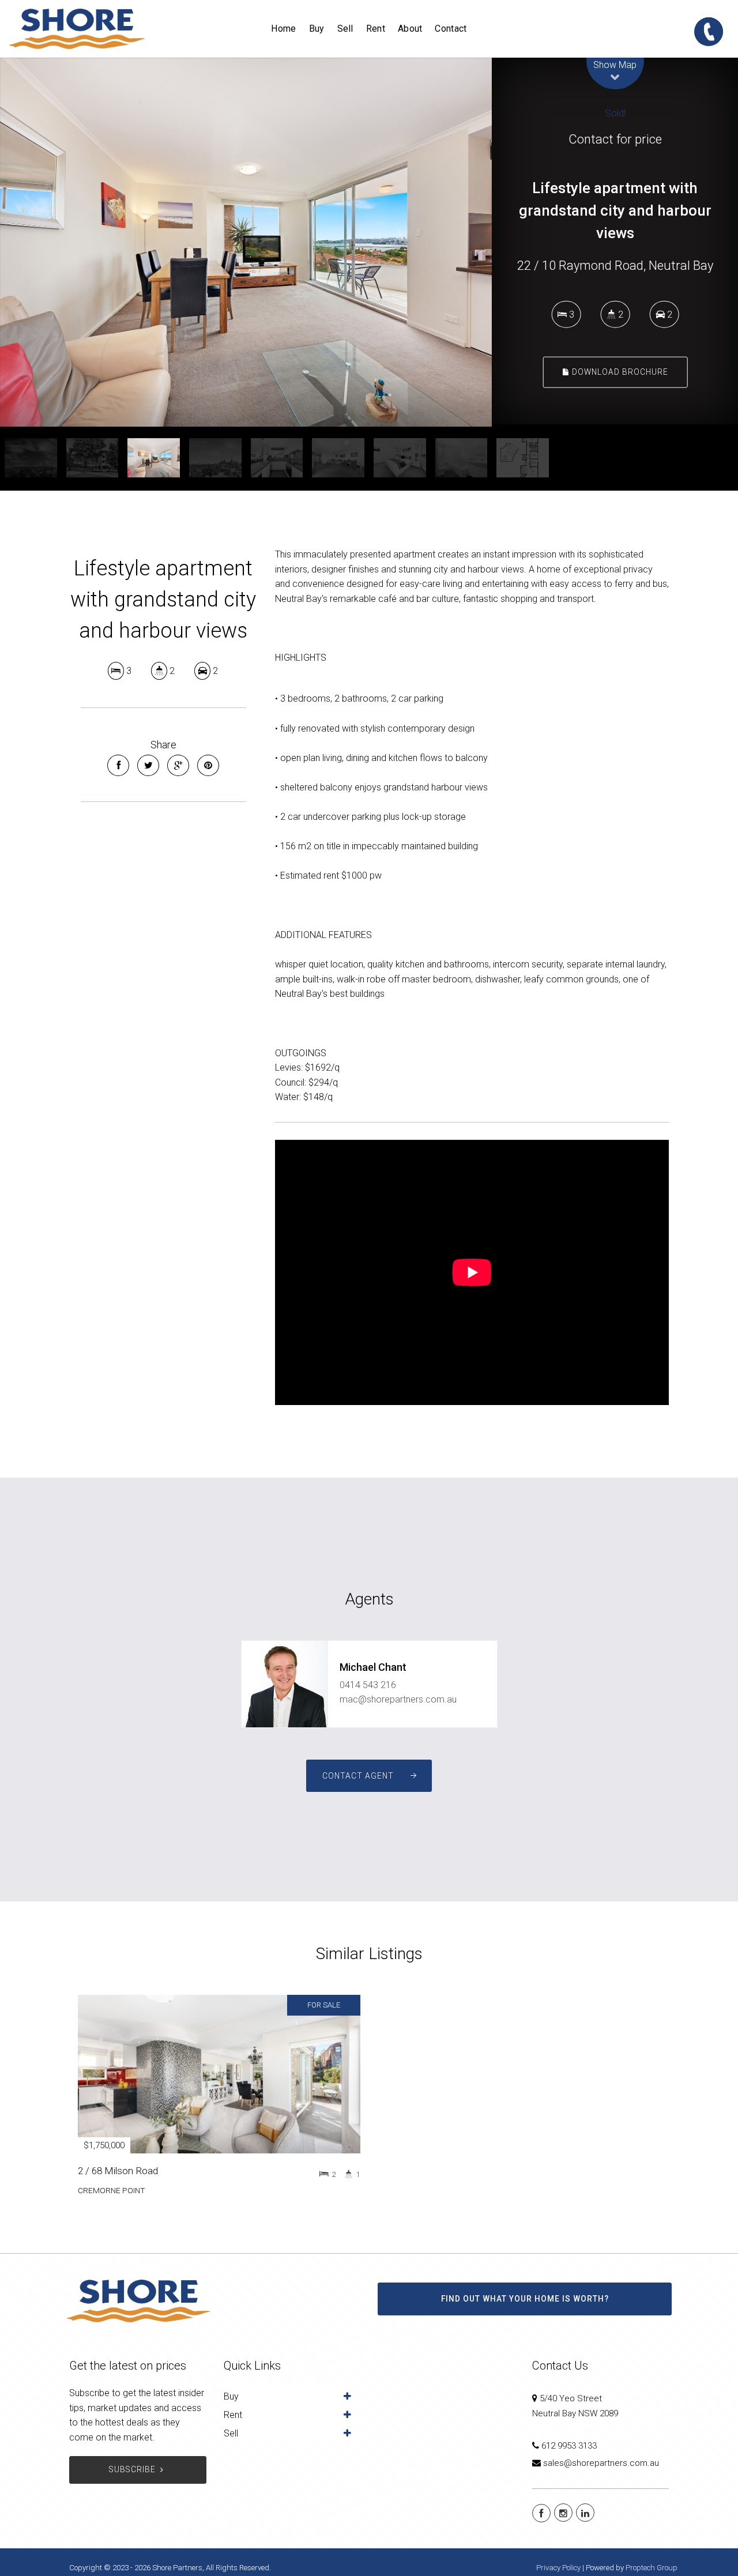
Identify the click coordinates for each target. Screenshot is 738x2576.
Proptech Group (652, 2568)
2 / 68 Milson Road (118, 2171)
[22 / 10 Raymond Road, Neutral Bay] (246, 242)
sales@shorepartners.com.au (601, 2463)
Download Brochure (619, 372)
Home (283, 29)
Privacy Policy (558, 2568)
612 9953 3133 (569, 2446)
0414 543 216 (368, 1685)
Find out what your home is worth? (525, 2299)
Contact (451, 29)
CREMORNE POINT (112, 2190)
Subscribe (132, 2469)
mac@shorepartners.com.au (398, 1699)
